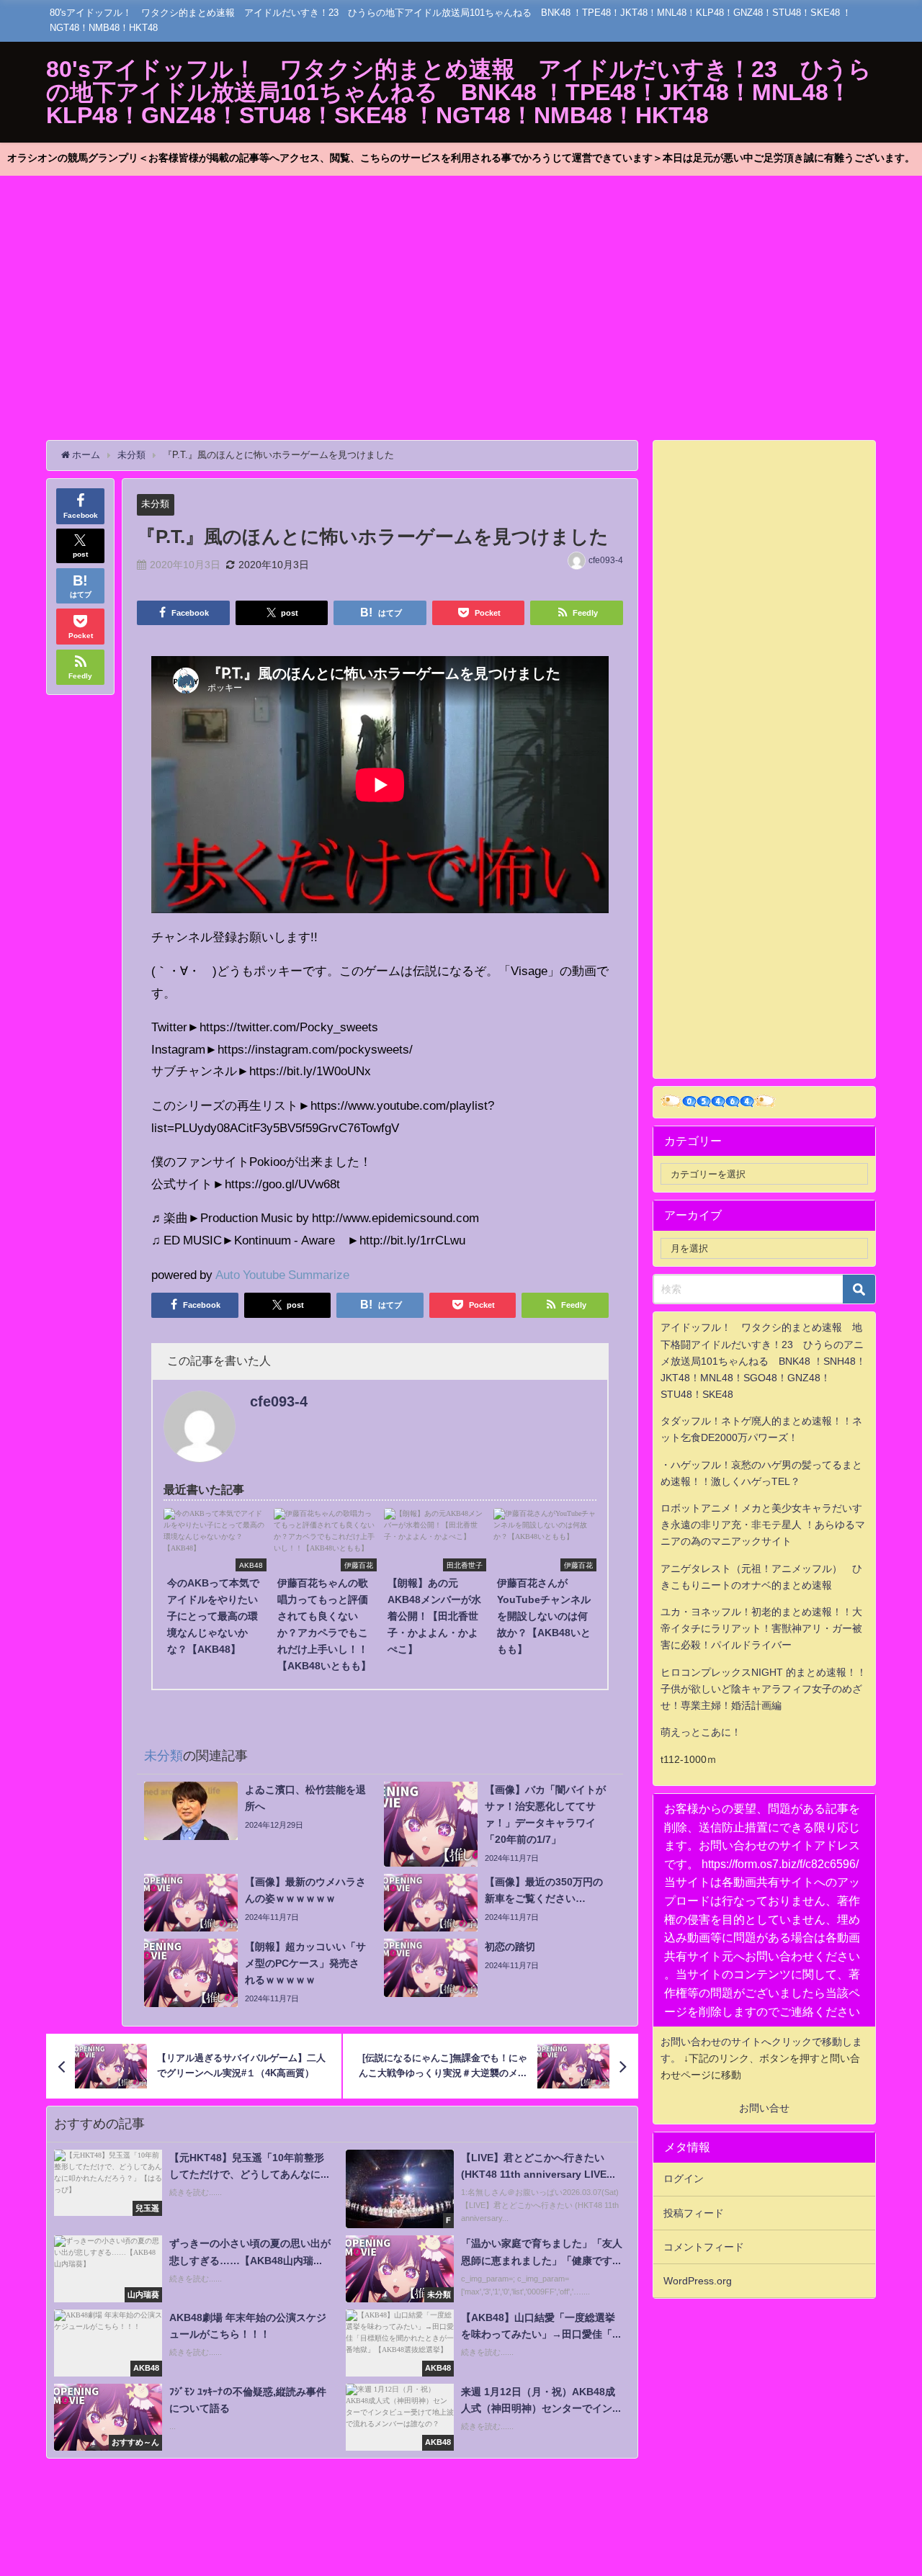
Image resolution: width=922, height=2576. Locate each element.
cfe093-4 (606, 560)
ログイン (684, 2178)
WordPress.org (698, 2281)
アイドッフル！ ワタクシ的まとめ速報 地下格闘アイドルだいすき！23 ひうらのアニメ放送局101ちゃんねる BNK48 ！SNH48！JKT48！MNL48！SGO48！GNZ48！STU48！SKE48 (763, 1360)
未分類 (155, 504)
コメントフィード (704, 2247)
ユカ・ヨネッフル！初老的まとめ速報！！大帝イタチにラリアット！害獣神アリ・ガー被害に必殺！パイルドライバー (761, 1628)
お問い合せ (764, 2108)
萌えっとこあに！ (701, 1732)
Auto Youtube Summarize (282, 1274)
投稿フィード (694, 2213)
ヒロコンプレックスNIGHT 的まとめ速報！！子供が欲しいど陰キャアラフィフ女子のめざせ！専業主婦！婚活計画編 (764, 1689)
